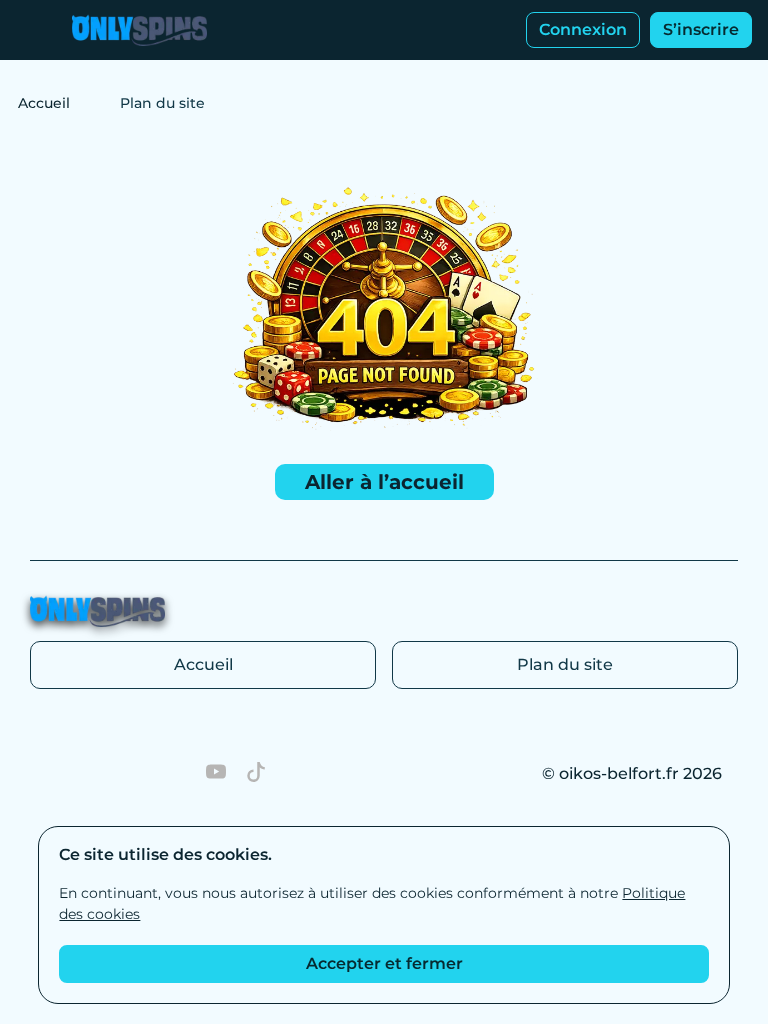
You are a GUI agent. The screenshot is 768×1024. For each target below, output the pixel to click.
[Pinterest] (56, 774)
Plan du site (565, 664)
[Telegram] (136, 774)
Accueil (44, 103)
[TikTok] (256, 774)
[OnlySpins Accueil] (139, 30)
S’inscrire (701, 29)
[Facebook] (96, 774)
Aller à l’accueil (384, 482)
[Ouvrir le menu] (30, 30)
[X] (176, 774)
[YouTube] (216, 774)
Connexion (583, 29)
